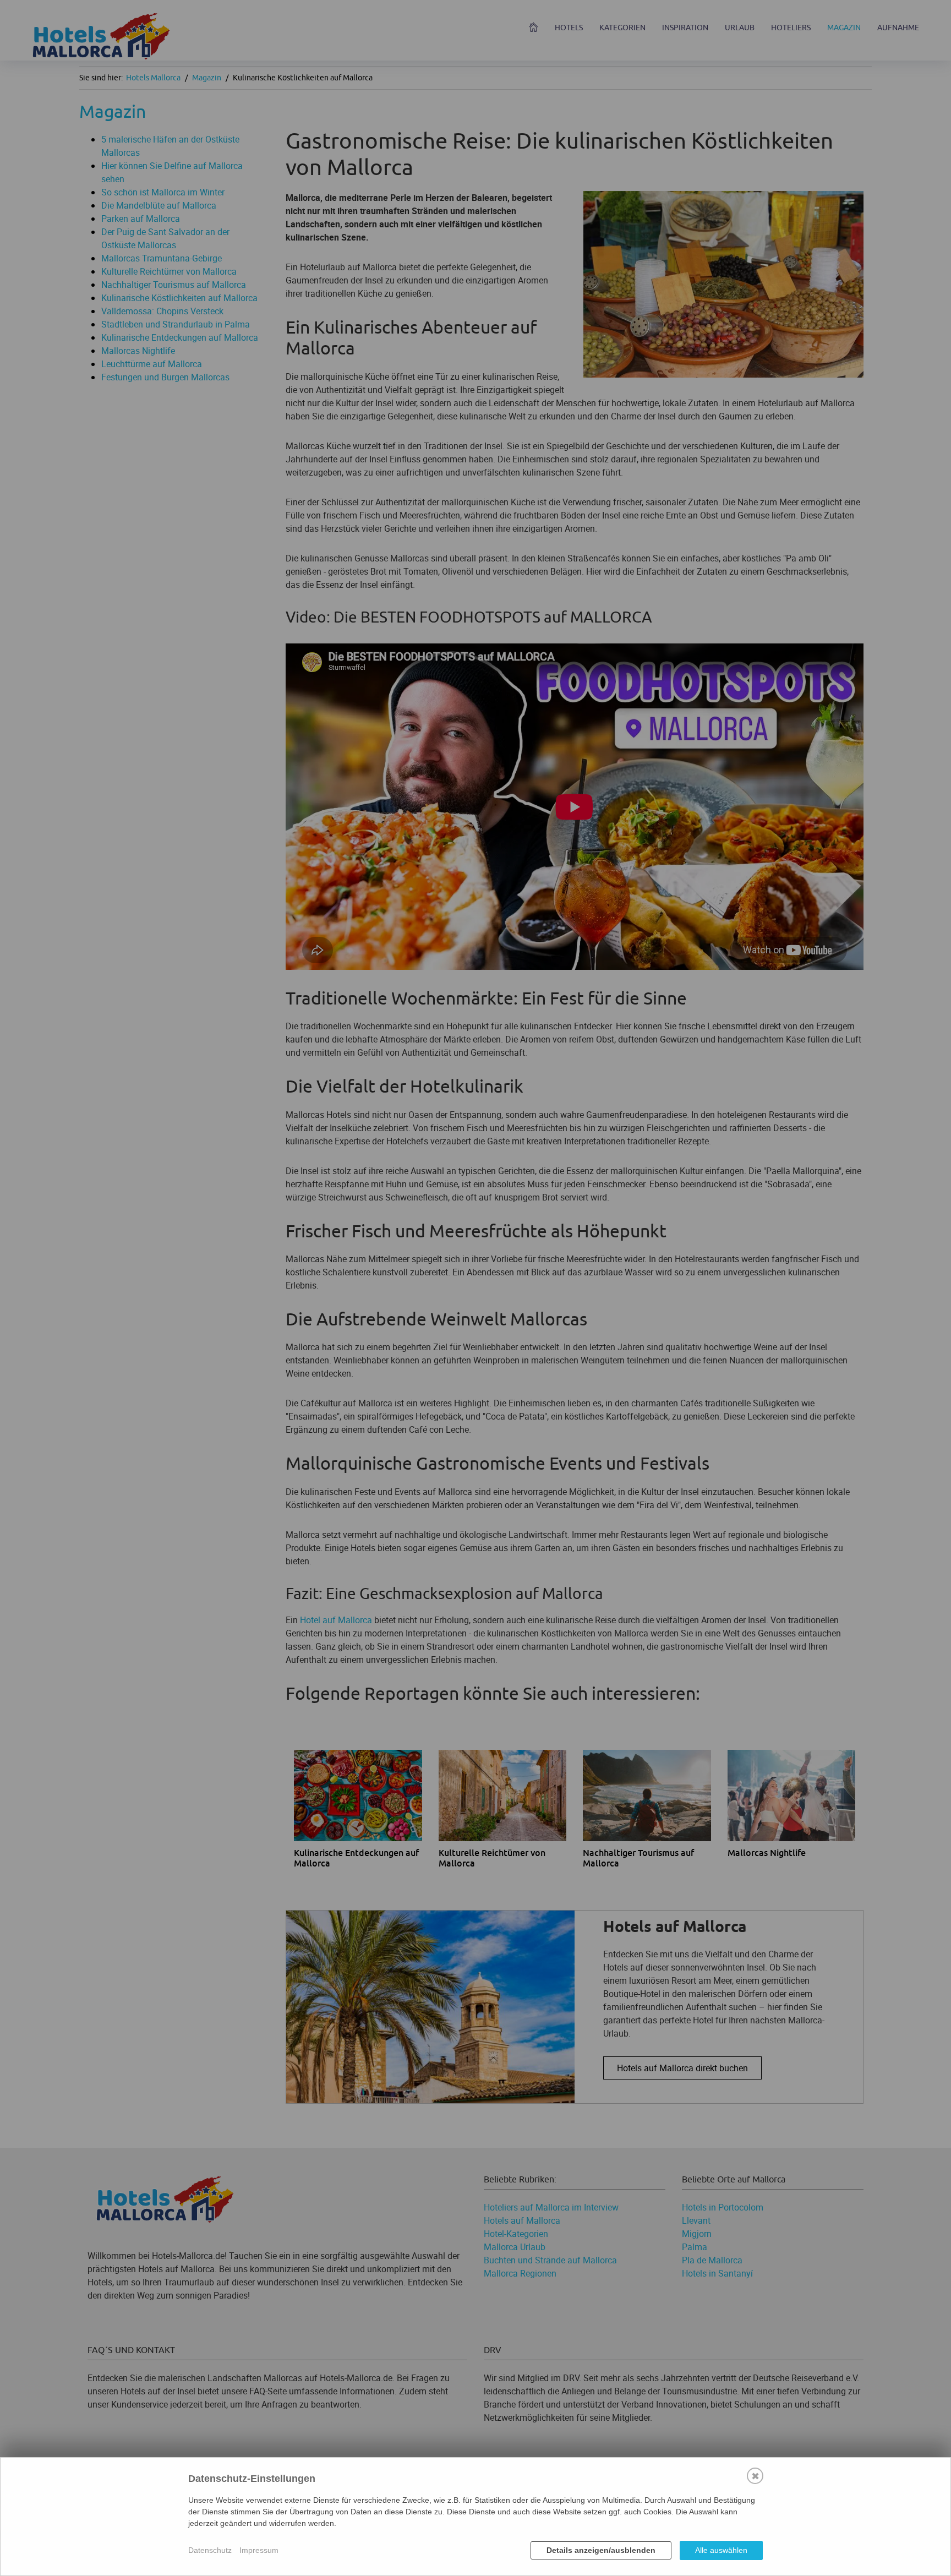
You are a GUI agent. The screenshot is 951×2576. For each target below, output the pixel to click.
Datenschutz (210, 2550)
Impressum (259, 2550)
